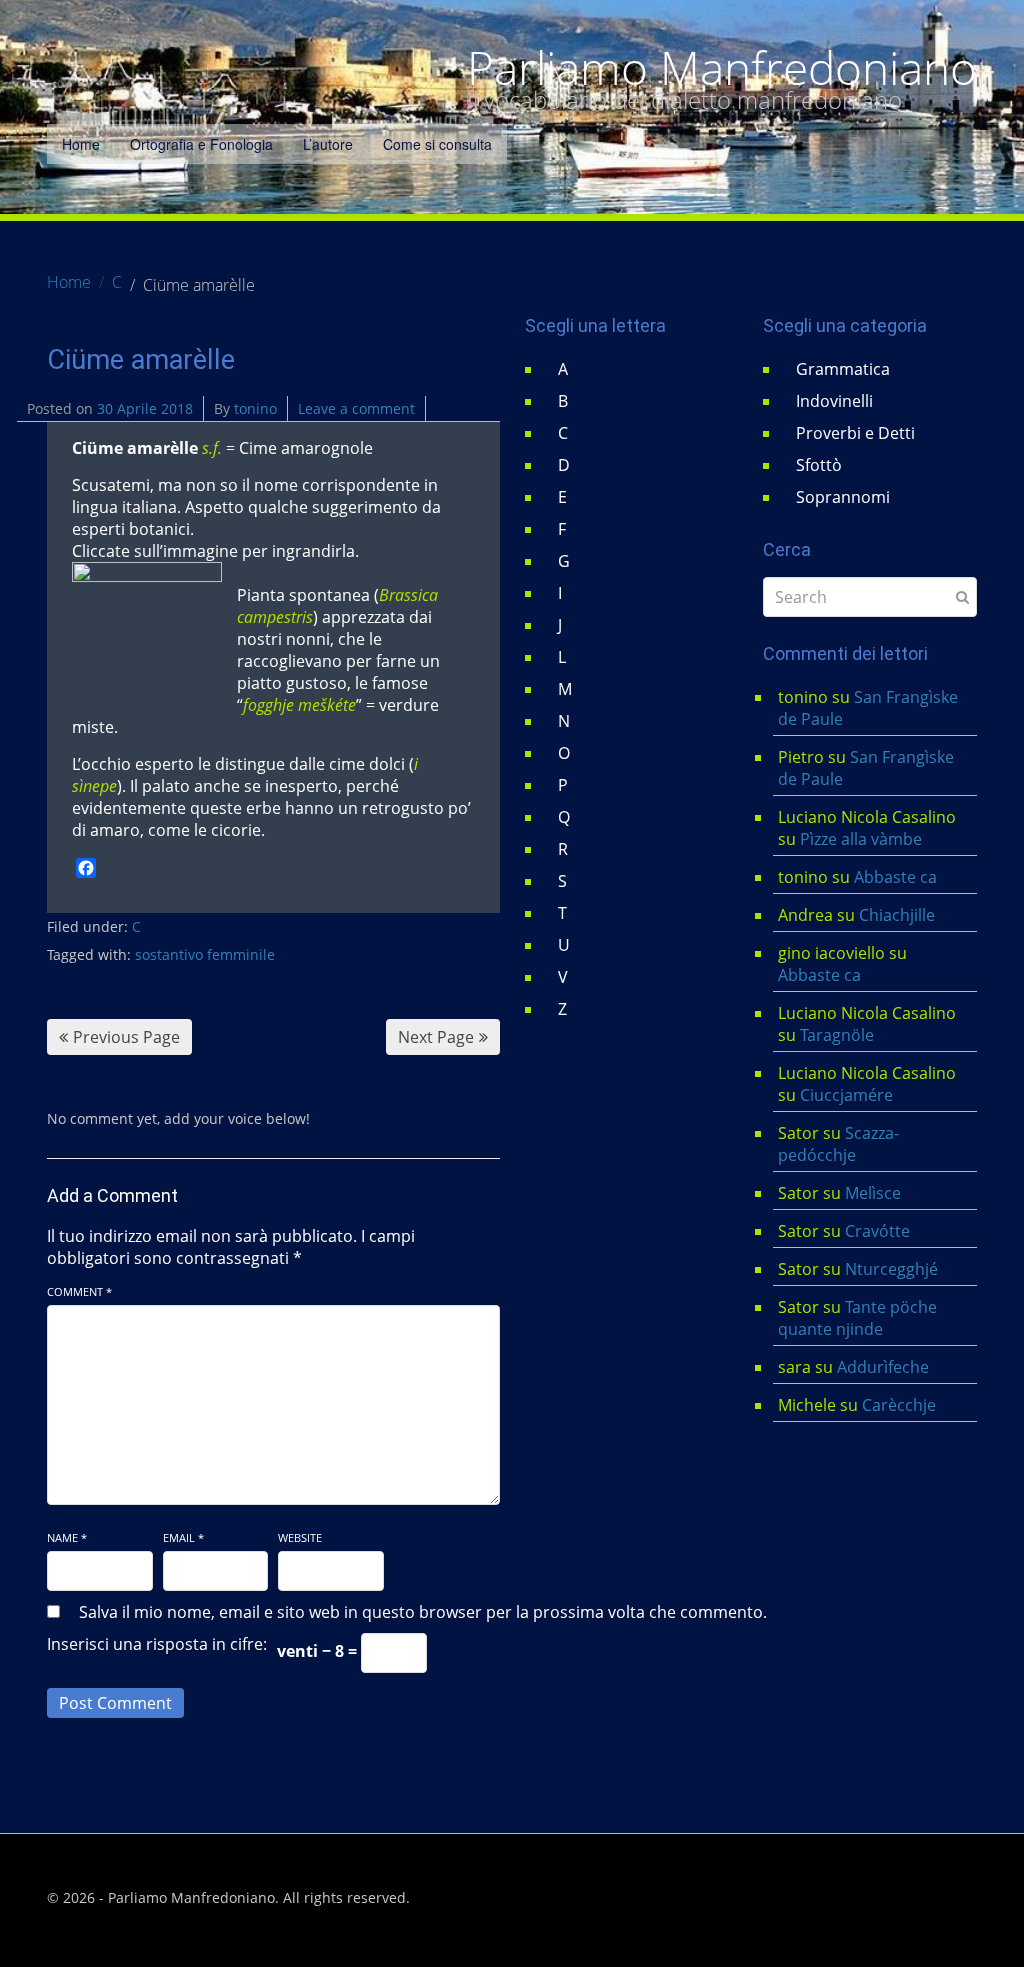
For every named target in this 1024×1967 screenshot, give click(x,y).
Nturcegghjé (891, 1269)
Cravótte (877, 1231)
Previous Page (126, 1037)
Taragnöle (837, 1035)
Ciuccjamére (846, 1095)
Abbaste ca (895, 877)
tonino (255, 408)
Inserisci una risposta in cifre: (157, 1644)
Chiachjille (897, 915)
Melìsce (873, 1193)
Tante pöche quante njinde (857, 1318)
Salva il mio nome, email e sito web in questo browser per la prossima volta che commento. (423, 1612)
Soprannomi (843, 497)
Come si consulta (437, 144)
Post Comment (115, 1703)
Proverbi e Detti (855, 433)
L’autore (328, 144)
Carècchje (901, 1405)
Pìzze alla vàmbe (861, 839)
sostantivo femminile (205, 954)
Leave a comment (356, 408)
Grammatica (843, 369)
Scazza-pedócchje (838, 1144)
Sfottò (819, 465)
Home (81, 144)
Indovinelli (834, 401)
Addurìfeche (883, 1367)
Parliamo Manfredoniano (722, 68)
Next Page (436, 1037)
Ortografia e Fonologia (201, 144)
